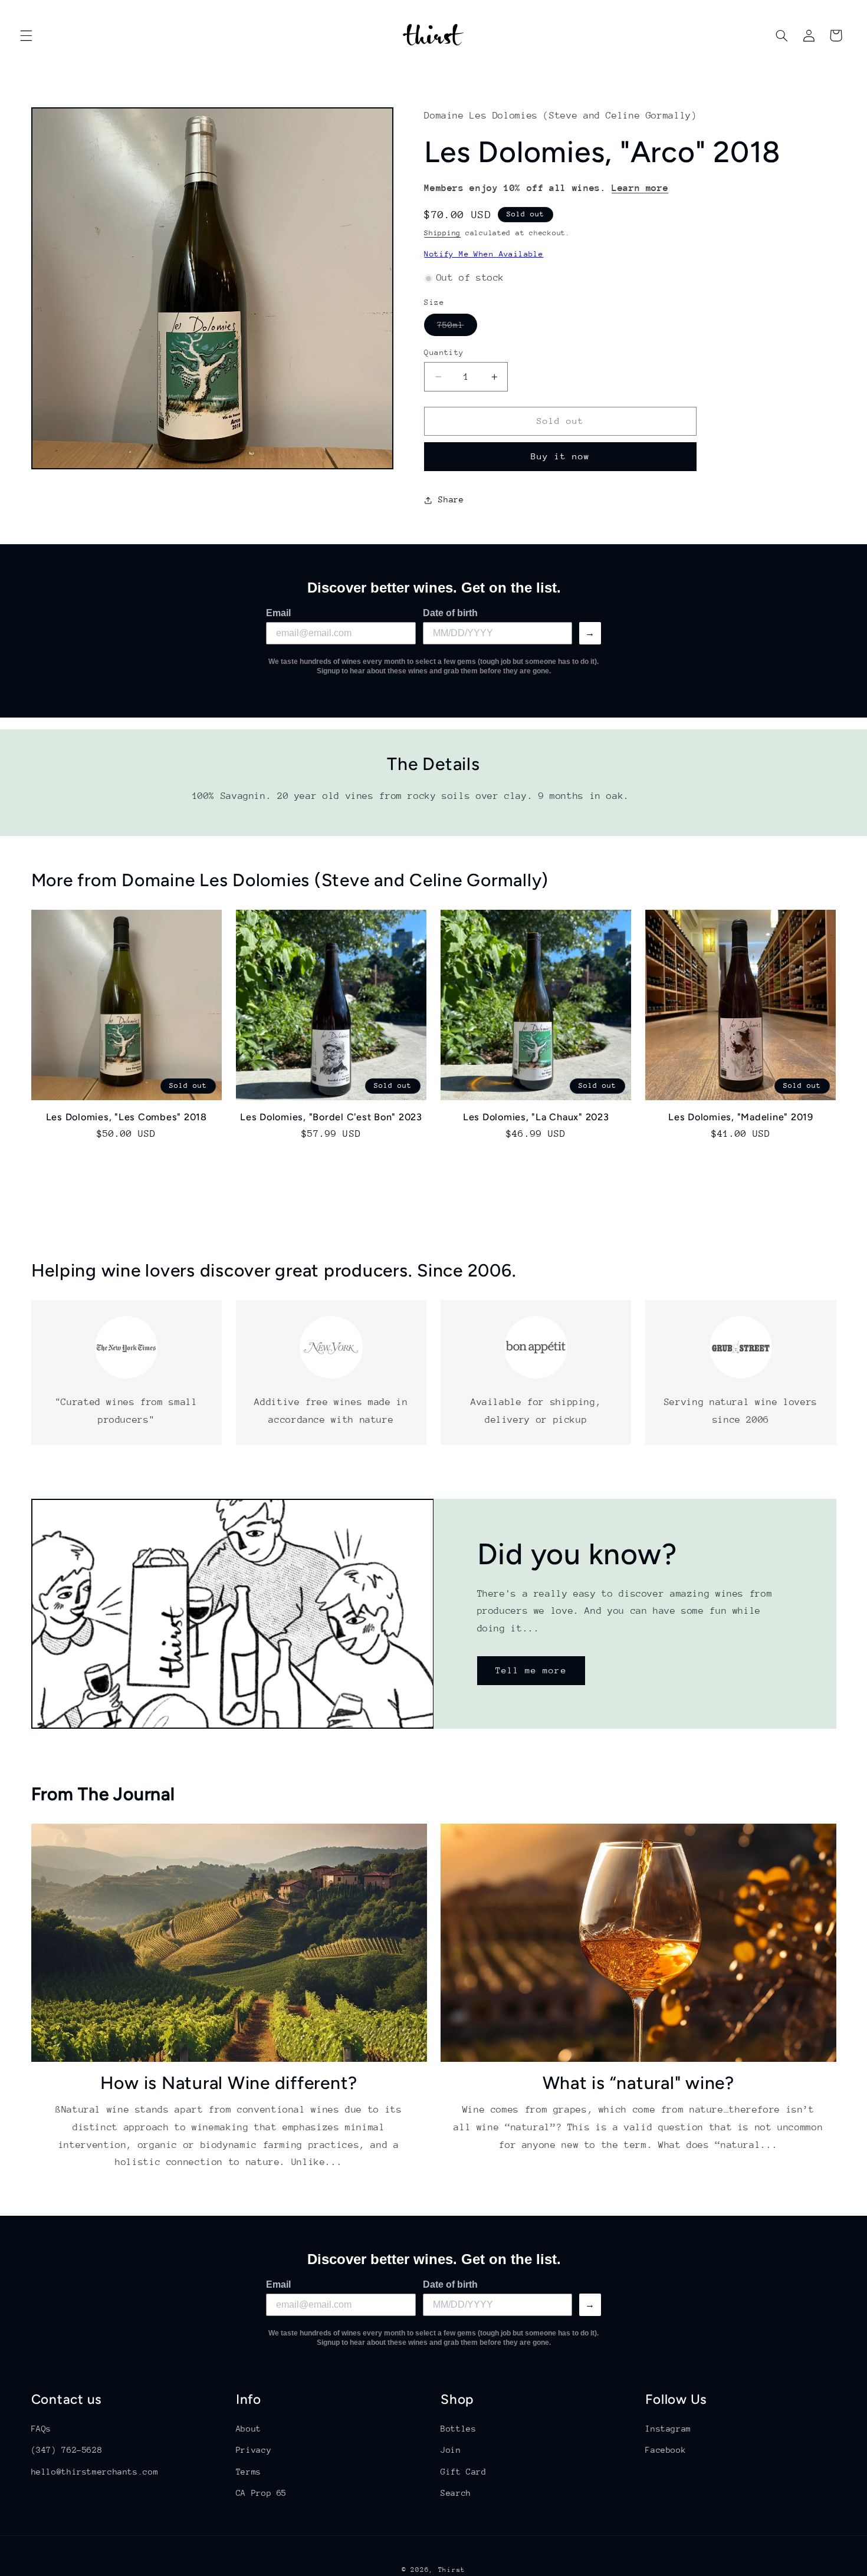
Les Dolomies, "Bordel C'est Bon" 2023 (331, 1116)
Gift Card (464, 2472)
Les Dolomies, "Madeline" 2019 (741, 1116)
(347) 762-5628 (67, 2450)
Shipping (442, 233)
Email (278, 613)
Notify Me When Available (484, 254)
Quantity (444, 352)
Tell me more (531, 1670)
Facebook (666, 2450)
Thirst (452, 2570)
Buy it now (561, 457)
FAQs (42, 2429)
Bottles (458, 2429)
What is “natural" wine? (638, 2083)
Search (456, 2493)
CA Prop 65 (261, 2493)
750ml (457, 328)
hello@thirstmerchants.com (95, 2472)
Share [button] (451, 500)
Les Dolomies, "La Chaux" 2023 (536, 1116)
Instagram (668, 2429)
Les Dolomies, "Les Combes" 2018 (127, 1116)
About (249, 2429)
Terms (249, 2472)
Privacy (254, 2450)
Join (451, 2450)
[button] (26, 35)
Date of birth (450, 613)
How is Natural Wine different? (229, 2083)
